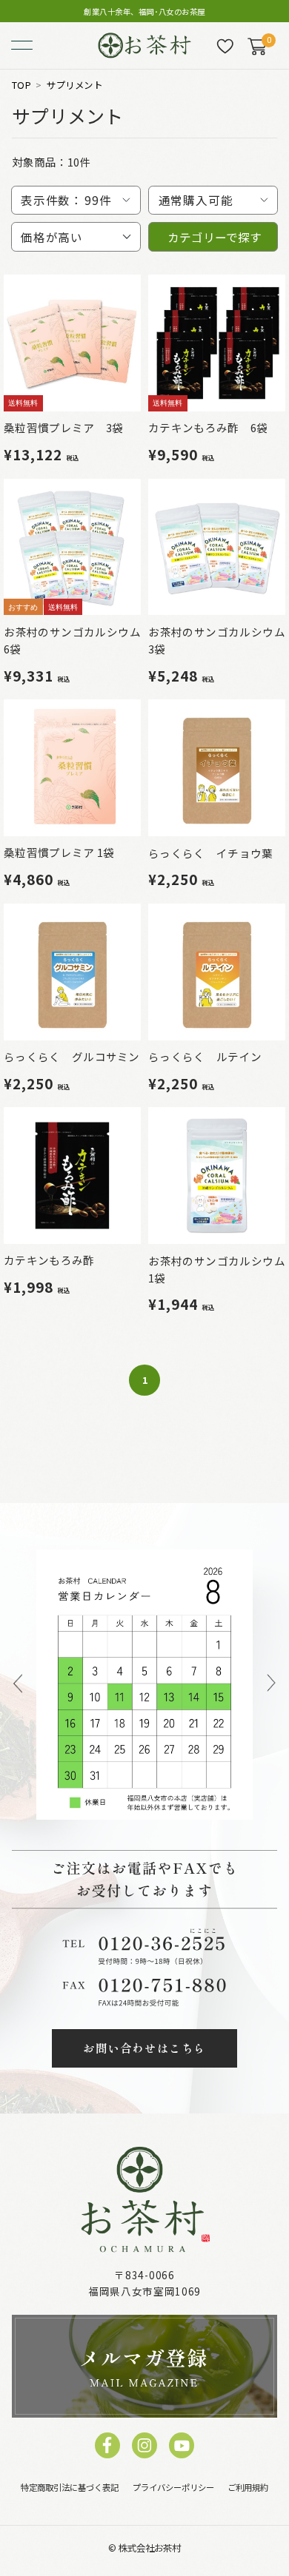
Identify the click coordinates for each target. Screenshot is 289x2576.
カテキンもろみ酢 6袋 (208, 427)
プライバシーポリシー (173, 2487)
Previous (17, 1685)
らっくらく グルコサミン (72, 1056)
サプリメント (74, 85)
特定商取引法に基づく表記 (70, 2487)
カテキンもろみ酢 (49, 1260)
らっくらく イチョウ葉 (210, 853)
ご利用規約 (248, 2487)
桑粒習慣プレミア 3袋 (63, 427)
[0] (257, 46)
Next (271, 1685)
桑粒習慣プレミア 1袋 (59, 852)
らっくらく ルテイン (205, 1056)
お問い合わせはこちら (144, 2048)
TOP (22, 85)
